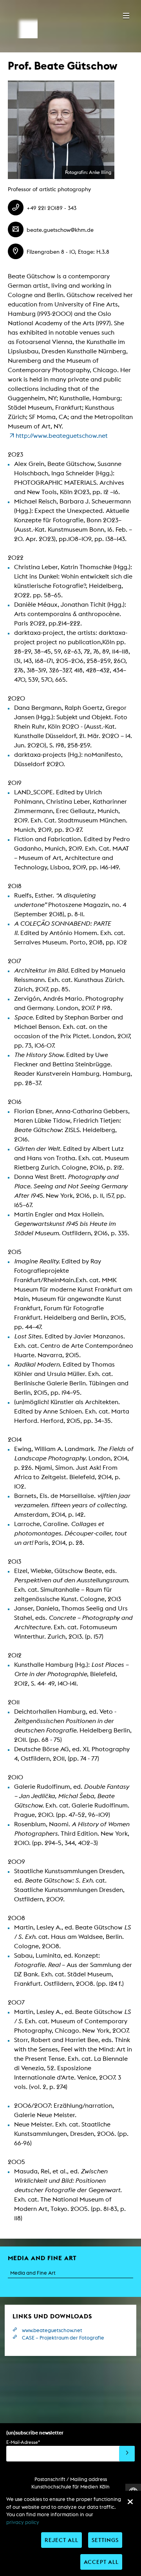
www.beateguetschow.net (52, 2330)
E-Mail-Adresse (23, 2442)
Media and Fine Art (33, 2273)
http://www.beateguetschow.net (62, 436)
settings (105, 2540)
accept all (101, 2562)
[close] (130, 2502)
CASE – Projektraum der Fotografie (63, 2338)
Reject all (61, 2540)
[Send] (127, 2454)
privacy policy (23, 2522)
